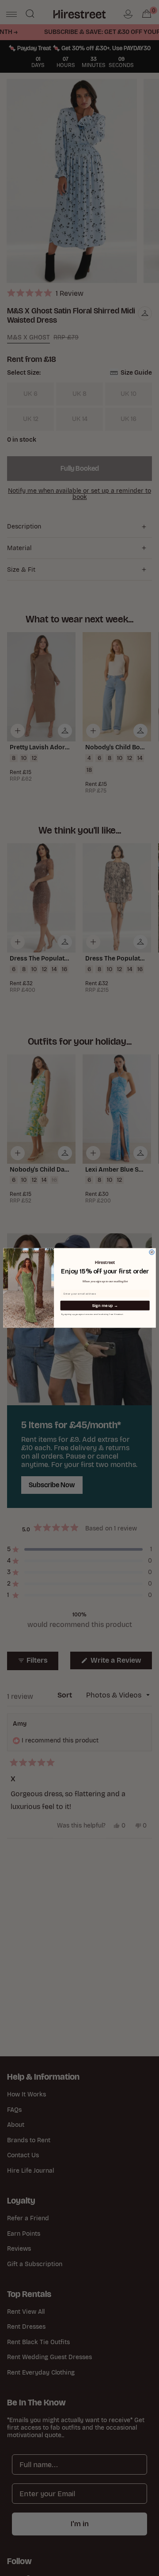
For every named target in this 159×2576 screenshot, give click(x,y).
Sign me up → (105, 1306)
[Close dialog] (152, 1252)
